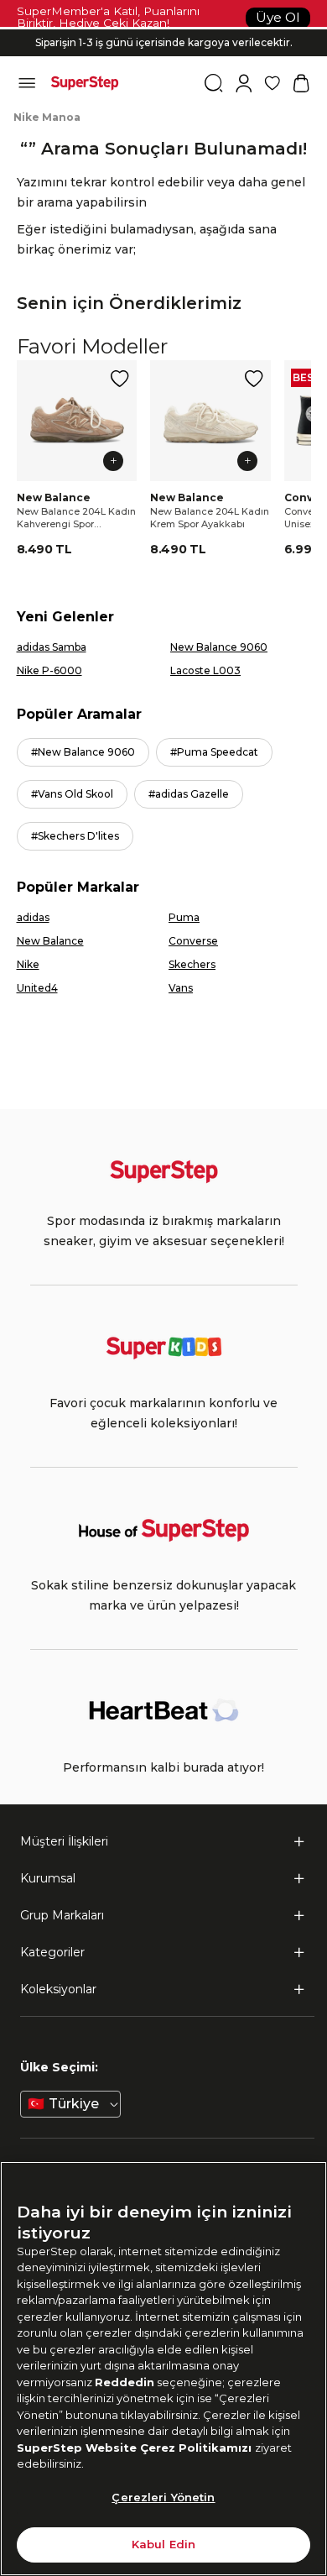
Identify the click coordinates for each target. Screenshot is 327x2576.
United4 (37, 988)
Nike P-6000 (49, 670)
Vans (181, 988)
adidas (33, 917)
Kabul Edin (163, 2544)
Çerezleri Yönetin (163, 2497)
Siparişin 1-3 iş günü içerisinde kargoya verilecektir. (164, 42)
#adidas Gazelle (189, 794)
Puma (184, 917)
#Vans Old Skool (72, 794)
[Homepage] (85, 83)
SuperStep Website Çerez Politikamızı (136, 2448)
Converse (193, 941)
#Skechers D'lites (75, 836)
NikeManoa (47, 117)
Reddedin (125, 2382)
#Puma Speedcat (214, 752)
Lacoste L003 (205, 670)
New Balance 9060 (219, 647)
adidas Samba (52, 647)
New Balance (50, 941)
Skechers (192, 964)
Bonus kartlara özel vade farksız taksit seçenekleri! (163, 29)
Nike (28, 964)
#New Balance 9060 (83, 752)
